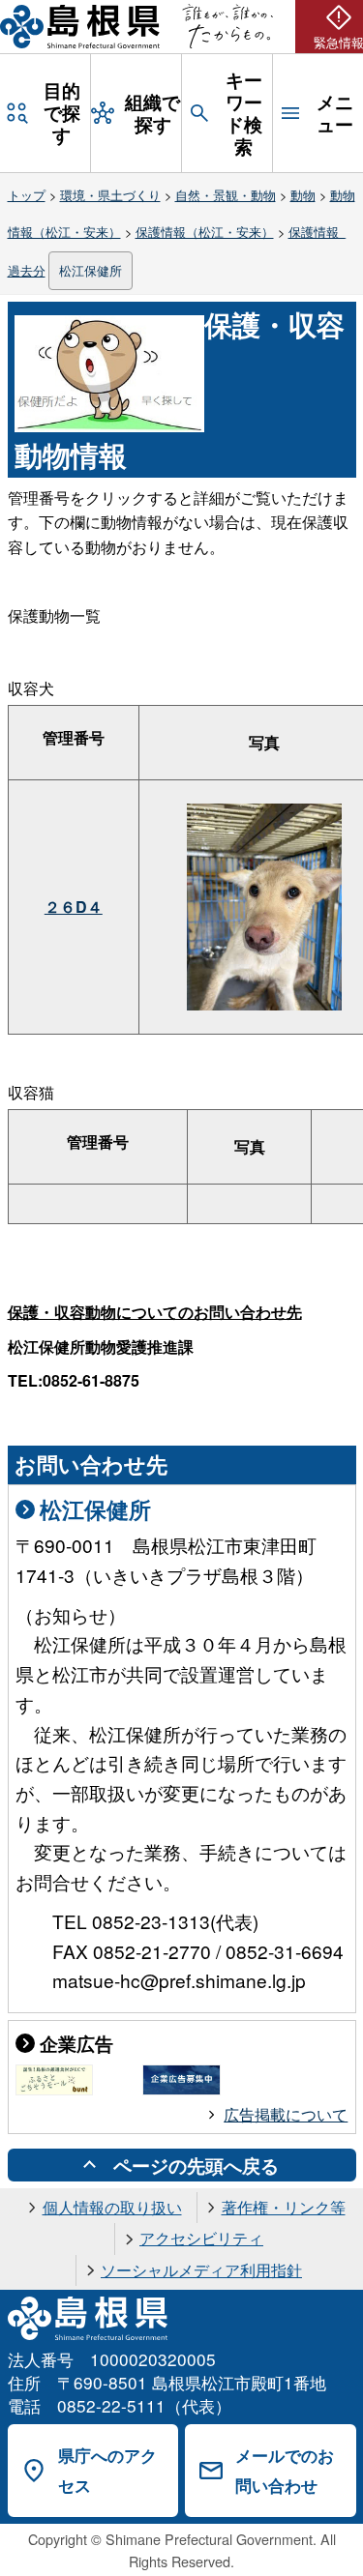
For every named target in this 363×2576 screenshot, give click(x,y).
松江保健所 (91, 270)
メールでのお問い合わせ (285, 2470)
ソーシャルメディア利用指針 (201, 2270)
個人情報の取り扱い (112, 2207)
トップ (27, 195)
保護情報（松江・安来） (205, 232)
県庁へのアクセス (107, 2470)
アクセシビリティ (201, 2238)
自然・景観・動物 (226, 195)
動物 (303, 195)
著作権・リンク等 (284, 2207)
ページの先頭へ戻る (196, 2165)
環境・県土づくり (110, 195)
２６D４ (74, 907)
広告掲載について (286, 2114)
